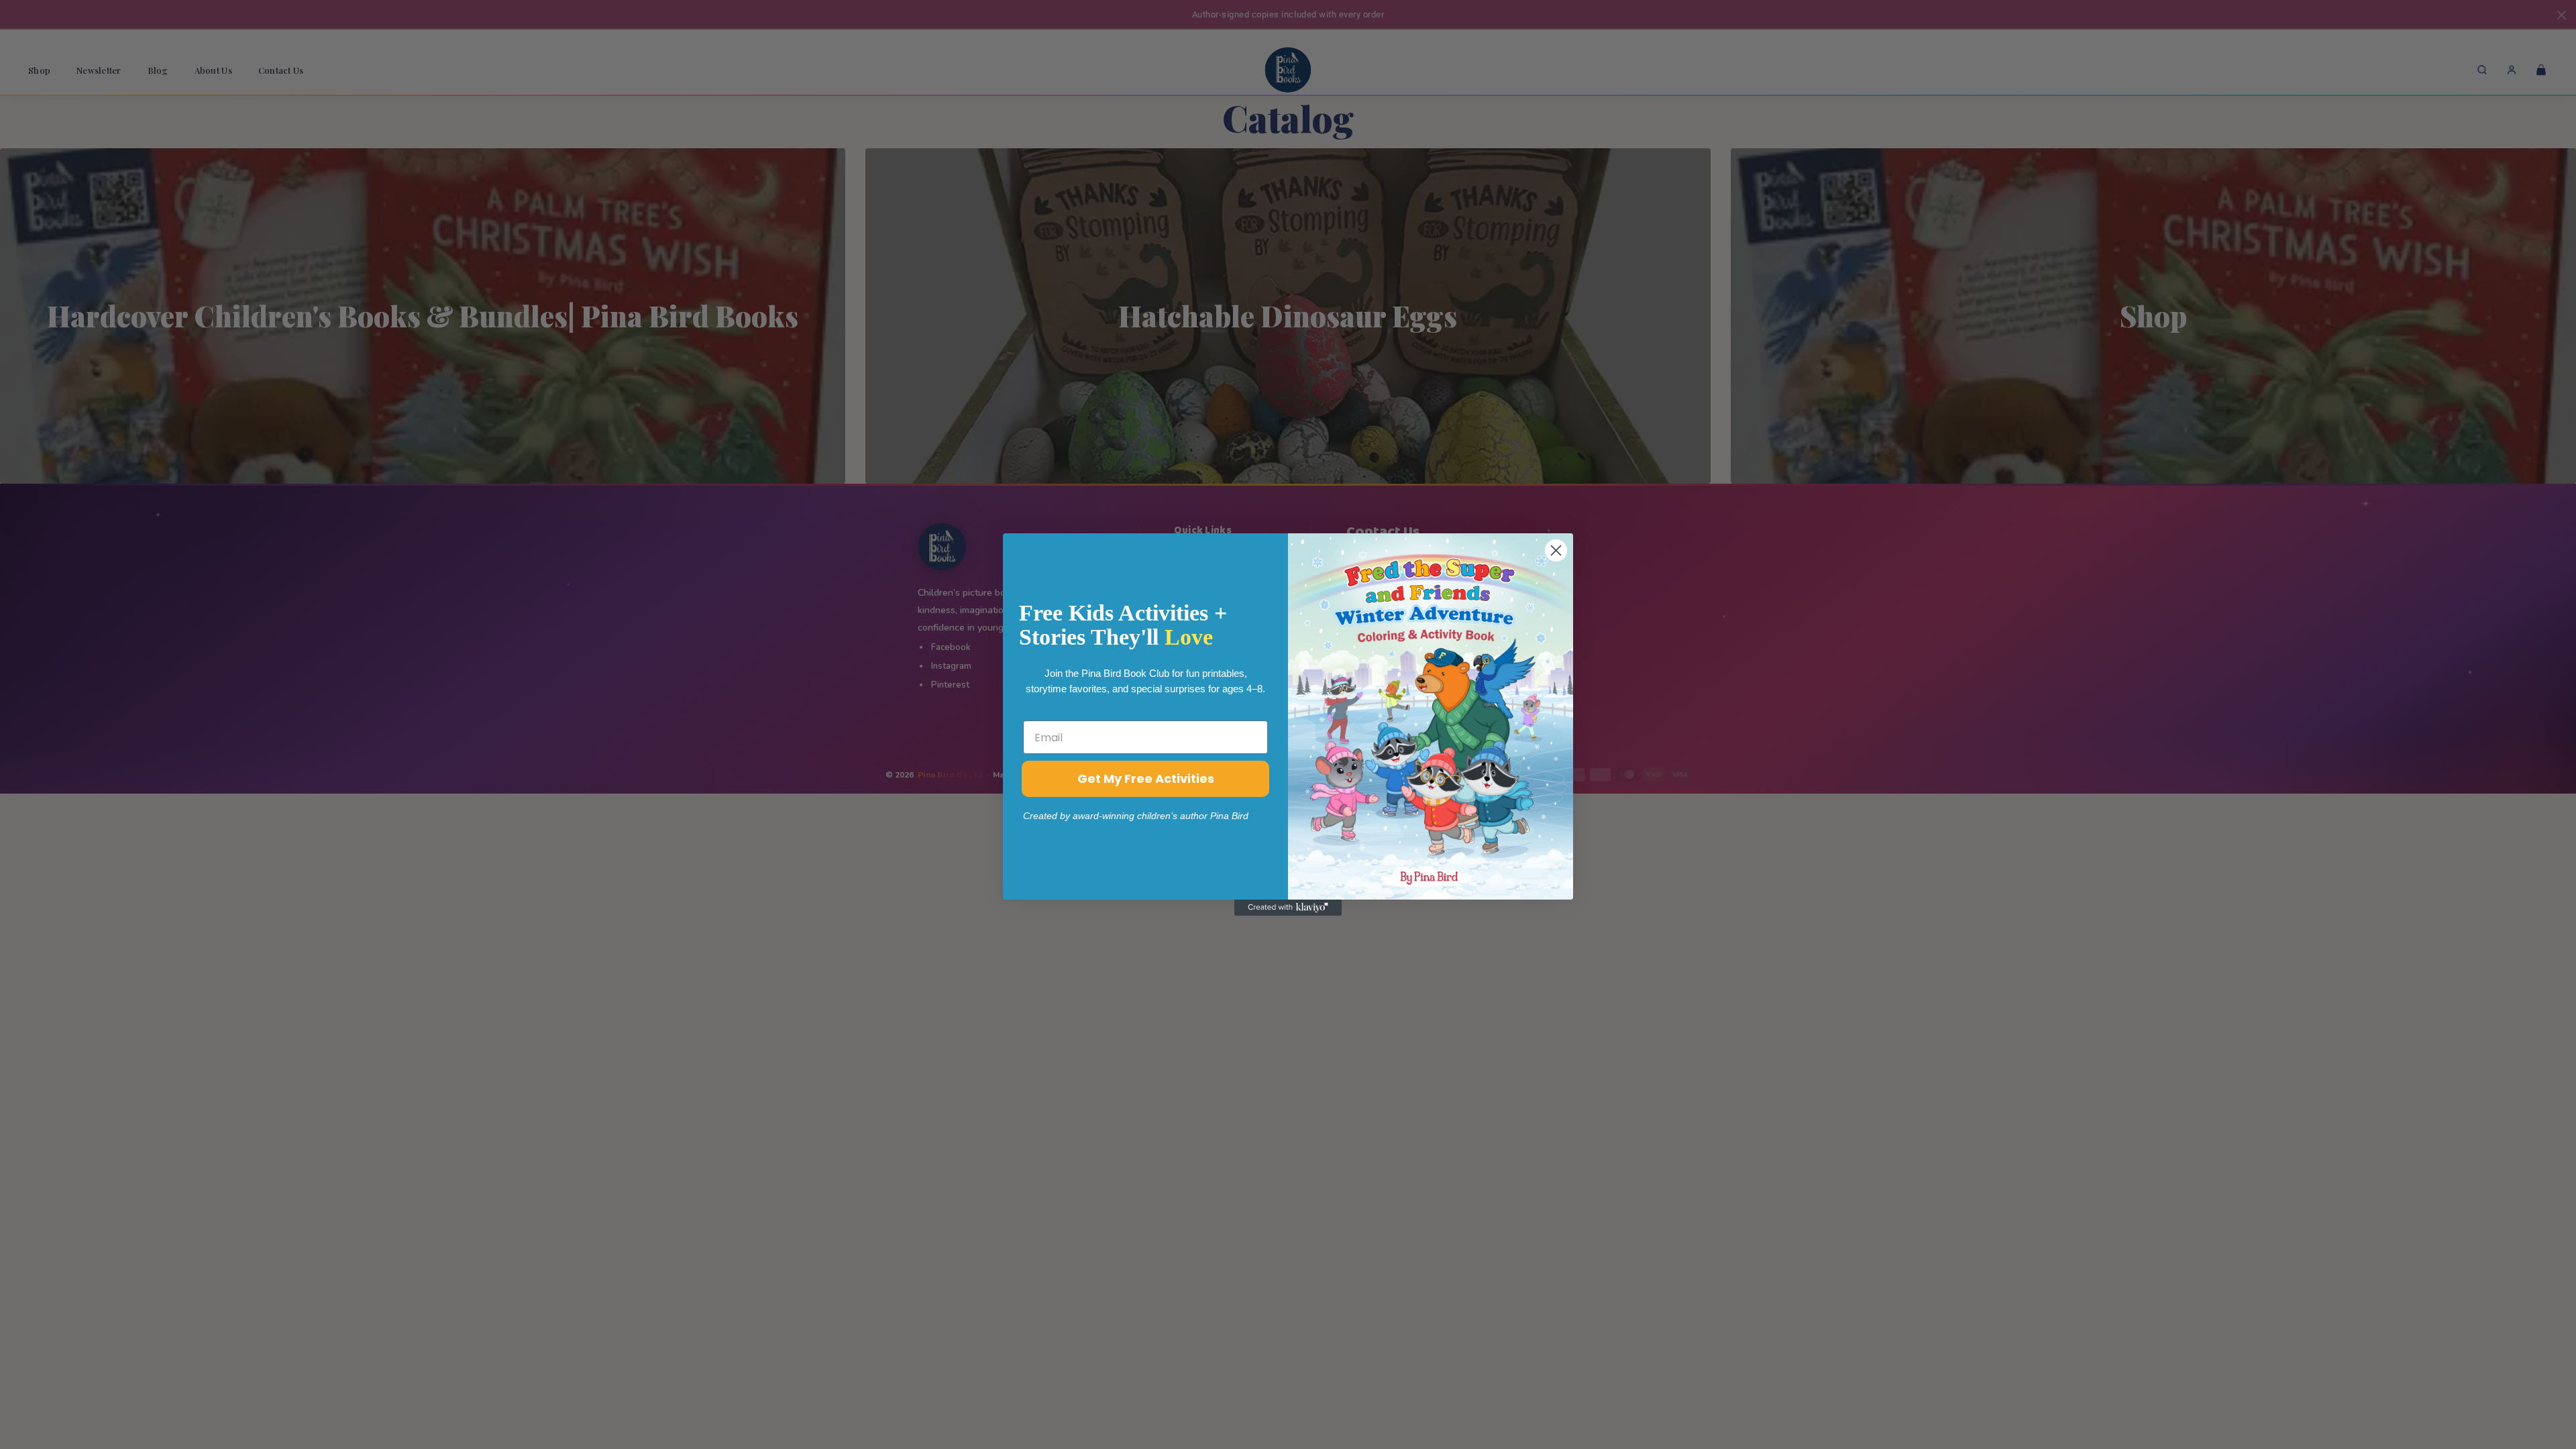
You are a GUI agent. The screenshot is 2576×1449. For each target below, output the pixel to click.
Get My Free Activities (1146, 779)
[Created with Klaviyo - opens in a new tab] (1288, 908)
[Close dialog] (1556, 550)
